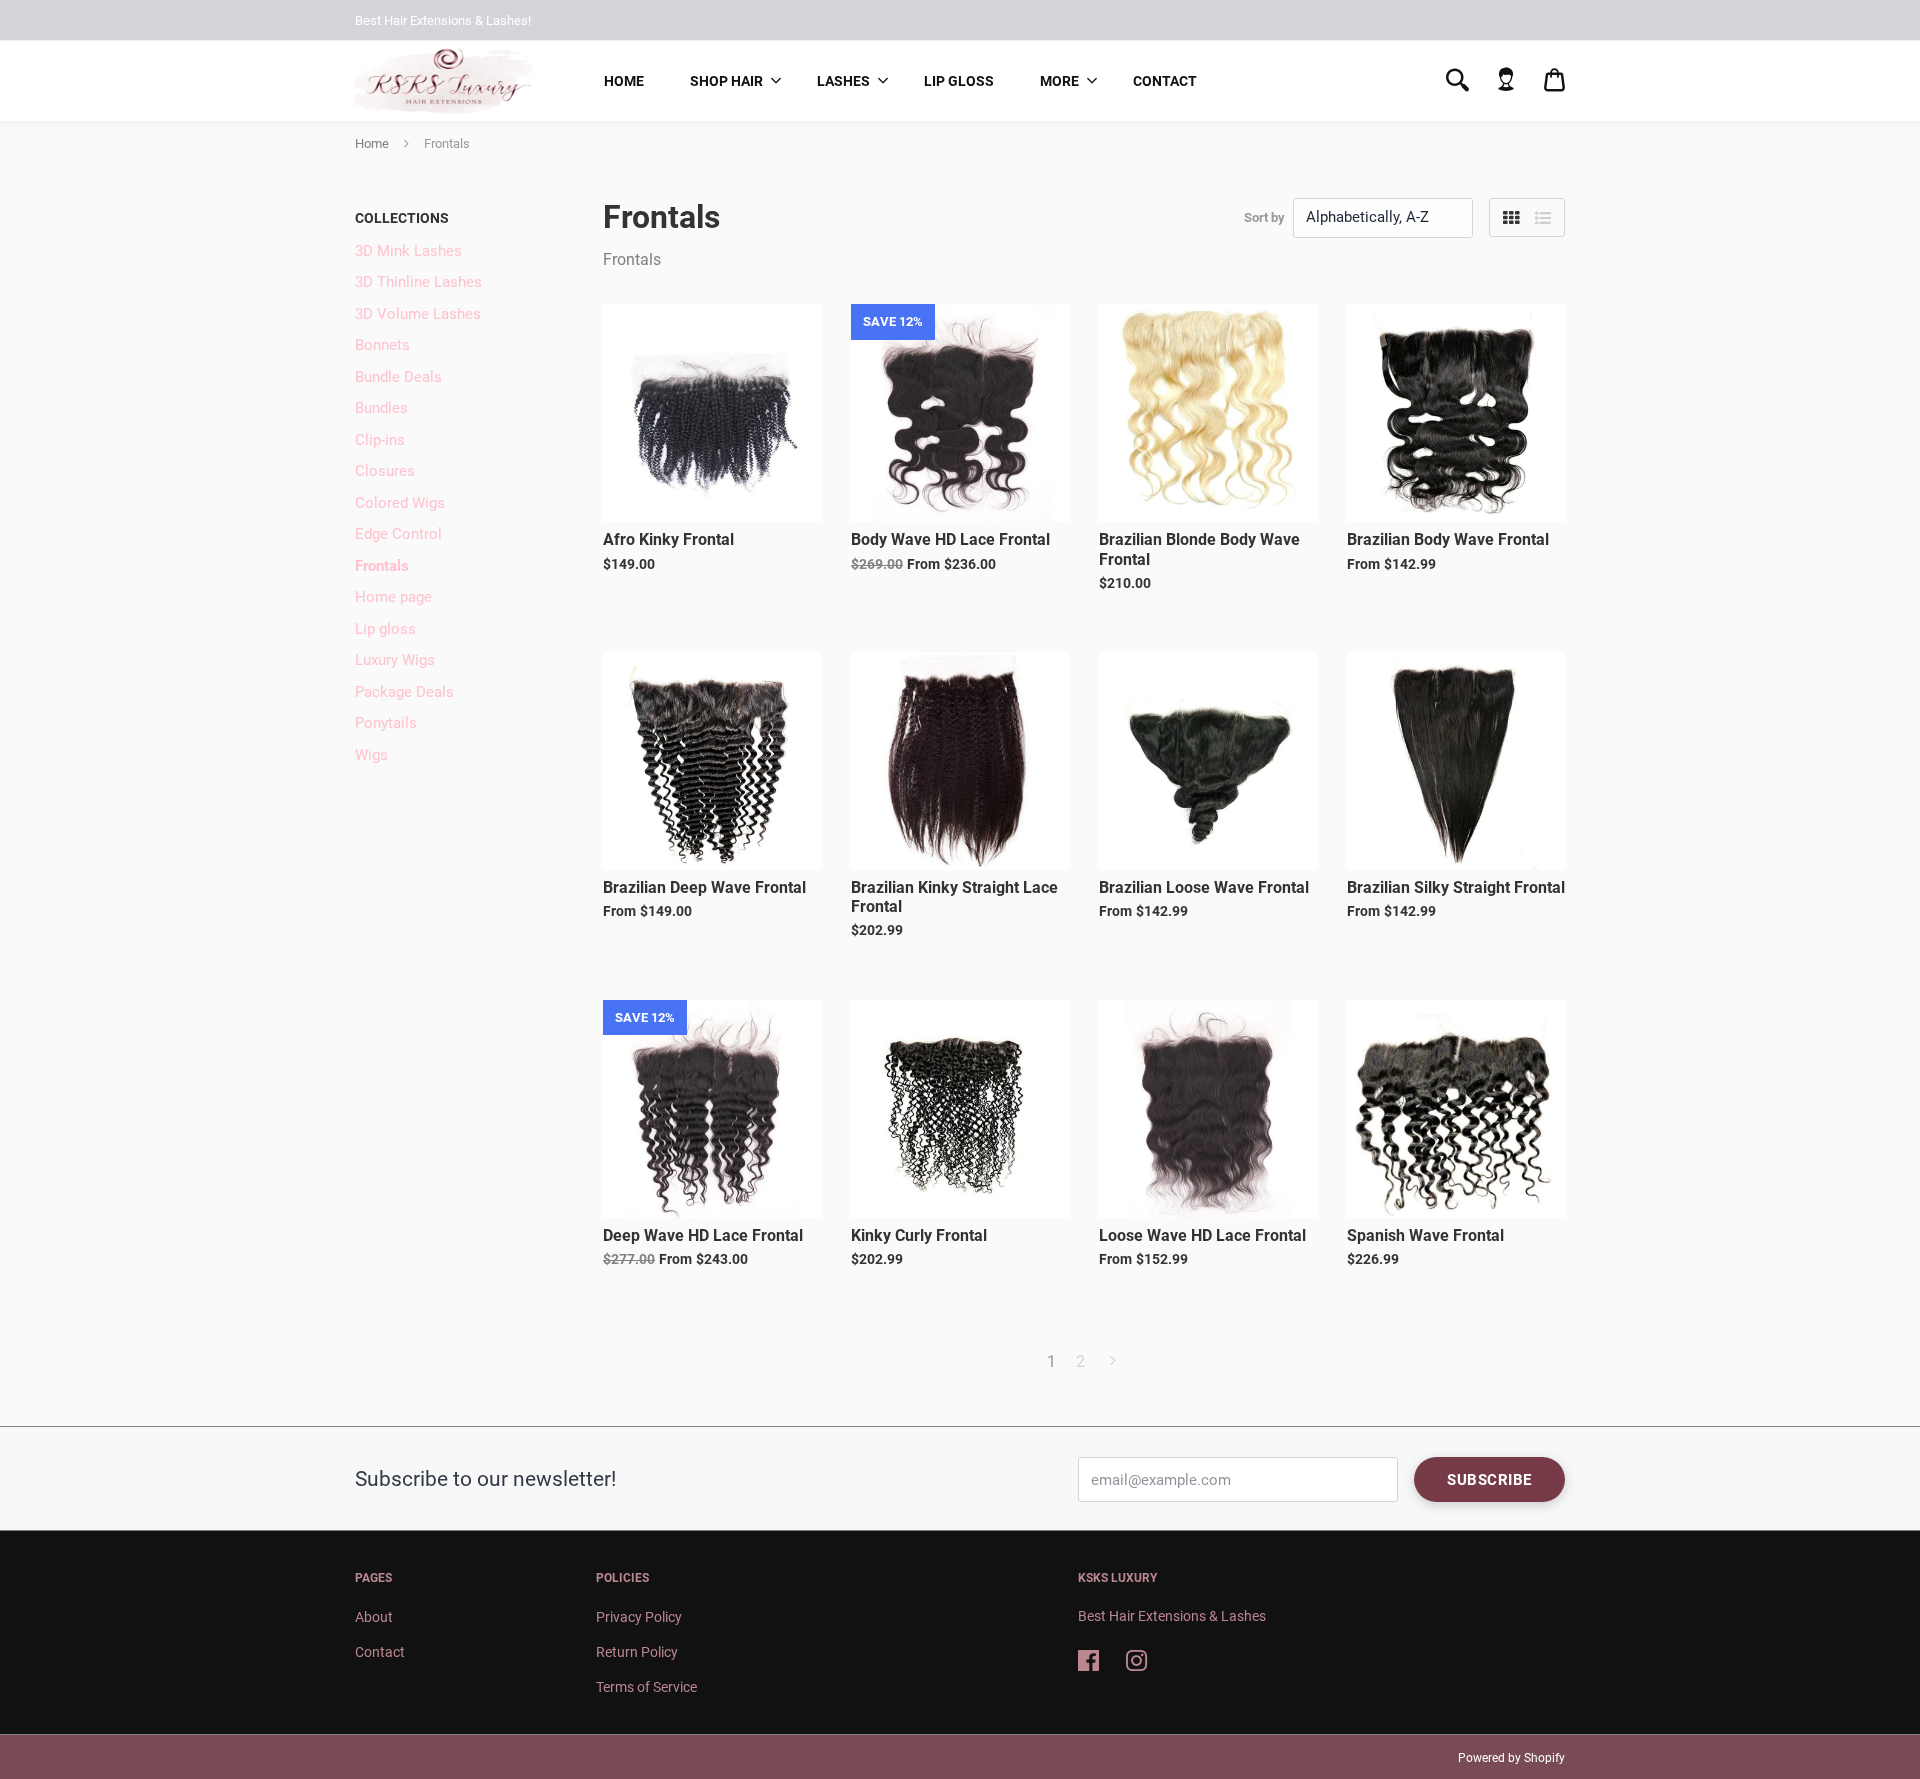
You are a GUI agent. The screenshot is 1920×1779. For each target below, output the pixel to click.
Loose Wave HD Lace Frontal (1202, 1235)
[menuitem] (624, 81)
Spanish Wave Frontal (1425, 1235)
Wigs (371, 755)
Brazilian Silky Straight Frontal (1456, 887)
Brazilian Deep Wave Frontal (704, 887)
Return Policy (637, 1652)
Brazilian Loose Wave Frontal (1204, 887)
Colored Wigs (400, 503)
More (1059, 81)
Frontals (382, 566)
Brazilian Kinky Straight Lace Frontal (954, 897)
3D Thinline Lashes (418, 282)
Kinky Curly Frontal (919, 1235)
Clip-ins (380, 440)
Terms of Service (646, 1687)
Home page (393, 597)
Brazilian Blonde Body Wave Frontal (1199, 549)
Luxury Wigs (395, 660)
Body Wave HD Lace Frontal (950, 539)
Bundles (381, 408)
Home (624, 81)
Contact (1165, 81)
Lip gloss (959, 81)
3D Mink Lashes (408, 251)
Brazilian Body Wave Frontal (1448, 539)
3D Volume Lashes (418, 314)
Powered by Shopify (1511, 1758)
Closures (385, 471)
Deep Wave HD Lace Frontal (703, 1235)
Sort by (1264, 217)
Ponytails (386, 723)
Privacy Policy (639, 1617)
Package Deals (404, 692)
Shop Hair (726, 81)
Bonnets (382, 345)
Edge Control (398, 534)
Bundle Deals (398, 377)
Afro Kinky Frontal (668, 539)
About (374, 1617)
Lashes (843, 81)
